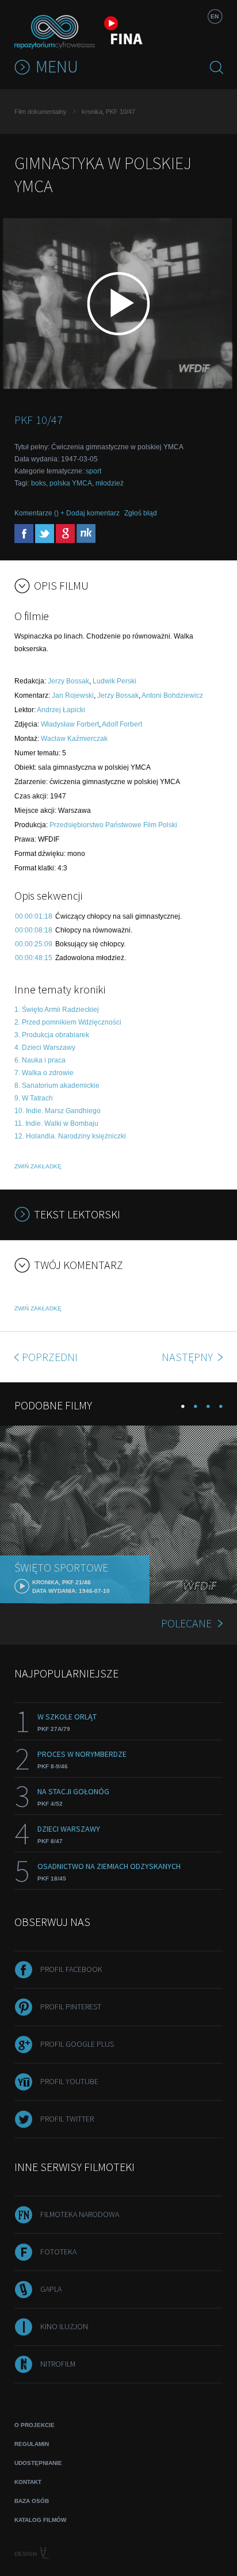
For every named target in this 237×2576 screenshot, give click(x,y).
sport (93, 471)
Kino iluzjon (64, 2326)
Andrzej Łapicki (61, 710)
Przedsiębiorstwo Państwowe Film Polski (113, 825)
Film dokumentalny (41, 112)
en (215, 16)
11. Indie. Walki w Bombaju (56, 1123)
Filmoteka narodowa (80, 2214)
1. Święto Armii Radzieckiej (57, 1010)
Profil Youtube (69, 2081)
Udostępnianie (38, 2463)
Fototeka (58, 2252)
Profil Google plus (77, 2044)
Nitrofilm (58, 2364)
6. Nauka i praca (40, 1060)
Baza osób (32, 2501)
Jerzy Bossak (68, 681)
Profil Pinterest (71, 2006)
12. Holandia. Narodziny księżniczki (70, 1136)
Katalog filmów (40, 2520)
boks (39, 483)
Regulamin (32, 2444)
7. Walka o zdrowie (44, 1073)
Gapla (51, 2289)
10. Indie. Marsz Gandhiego (58, 1111)
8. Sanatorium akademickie (57, 1086)
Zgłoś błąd (141, 513)
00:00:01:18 (34, 916)
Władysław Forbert (70, 724)
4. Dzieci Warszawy (45, 1048)
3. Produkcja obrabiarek (52, 1035)
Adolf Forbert (122, 724)
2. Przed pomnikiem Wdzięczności (68, 1022)
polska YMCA (71, 483)
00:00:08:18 (34, 930)
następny (188, 1357)
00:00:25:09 (34, 944)
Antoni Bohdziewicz (172, 695)
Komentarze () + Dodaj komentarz (67, 513)
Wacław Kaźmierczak (74, 739)
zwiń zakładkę (38, 1166)
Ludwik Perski (114, 681)
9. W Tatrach (34, 1098)
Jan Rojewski (73, 695)
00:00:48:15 (34, 958)
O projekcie (35, 2425)
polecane (186, 1623)
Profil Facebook (71, 1969)
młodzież (110, 483)
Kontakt (28, 2482)
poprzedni (50, 1357)
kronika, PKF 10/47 (108, 112)
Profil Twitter (67, 2119)
